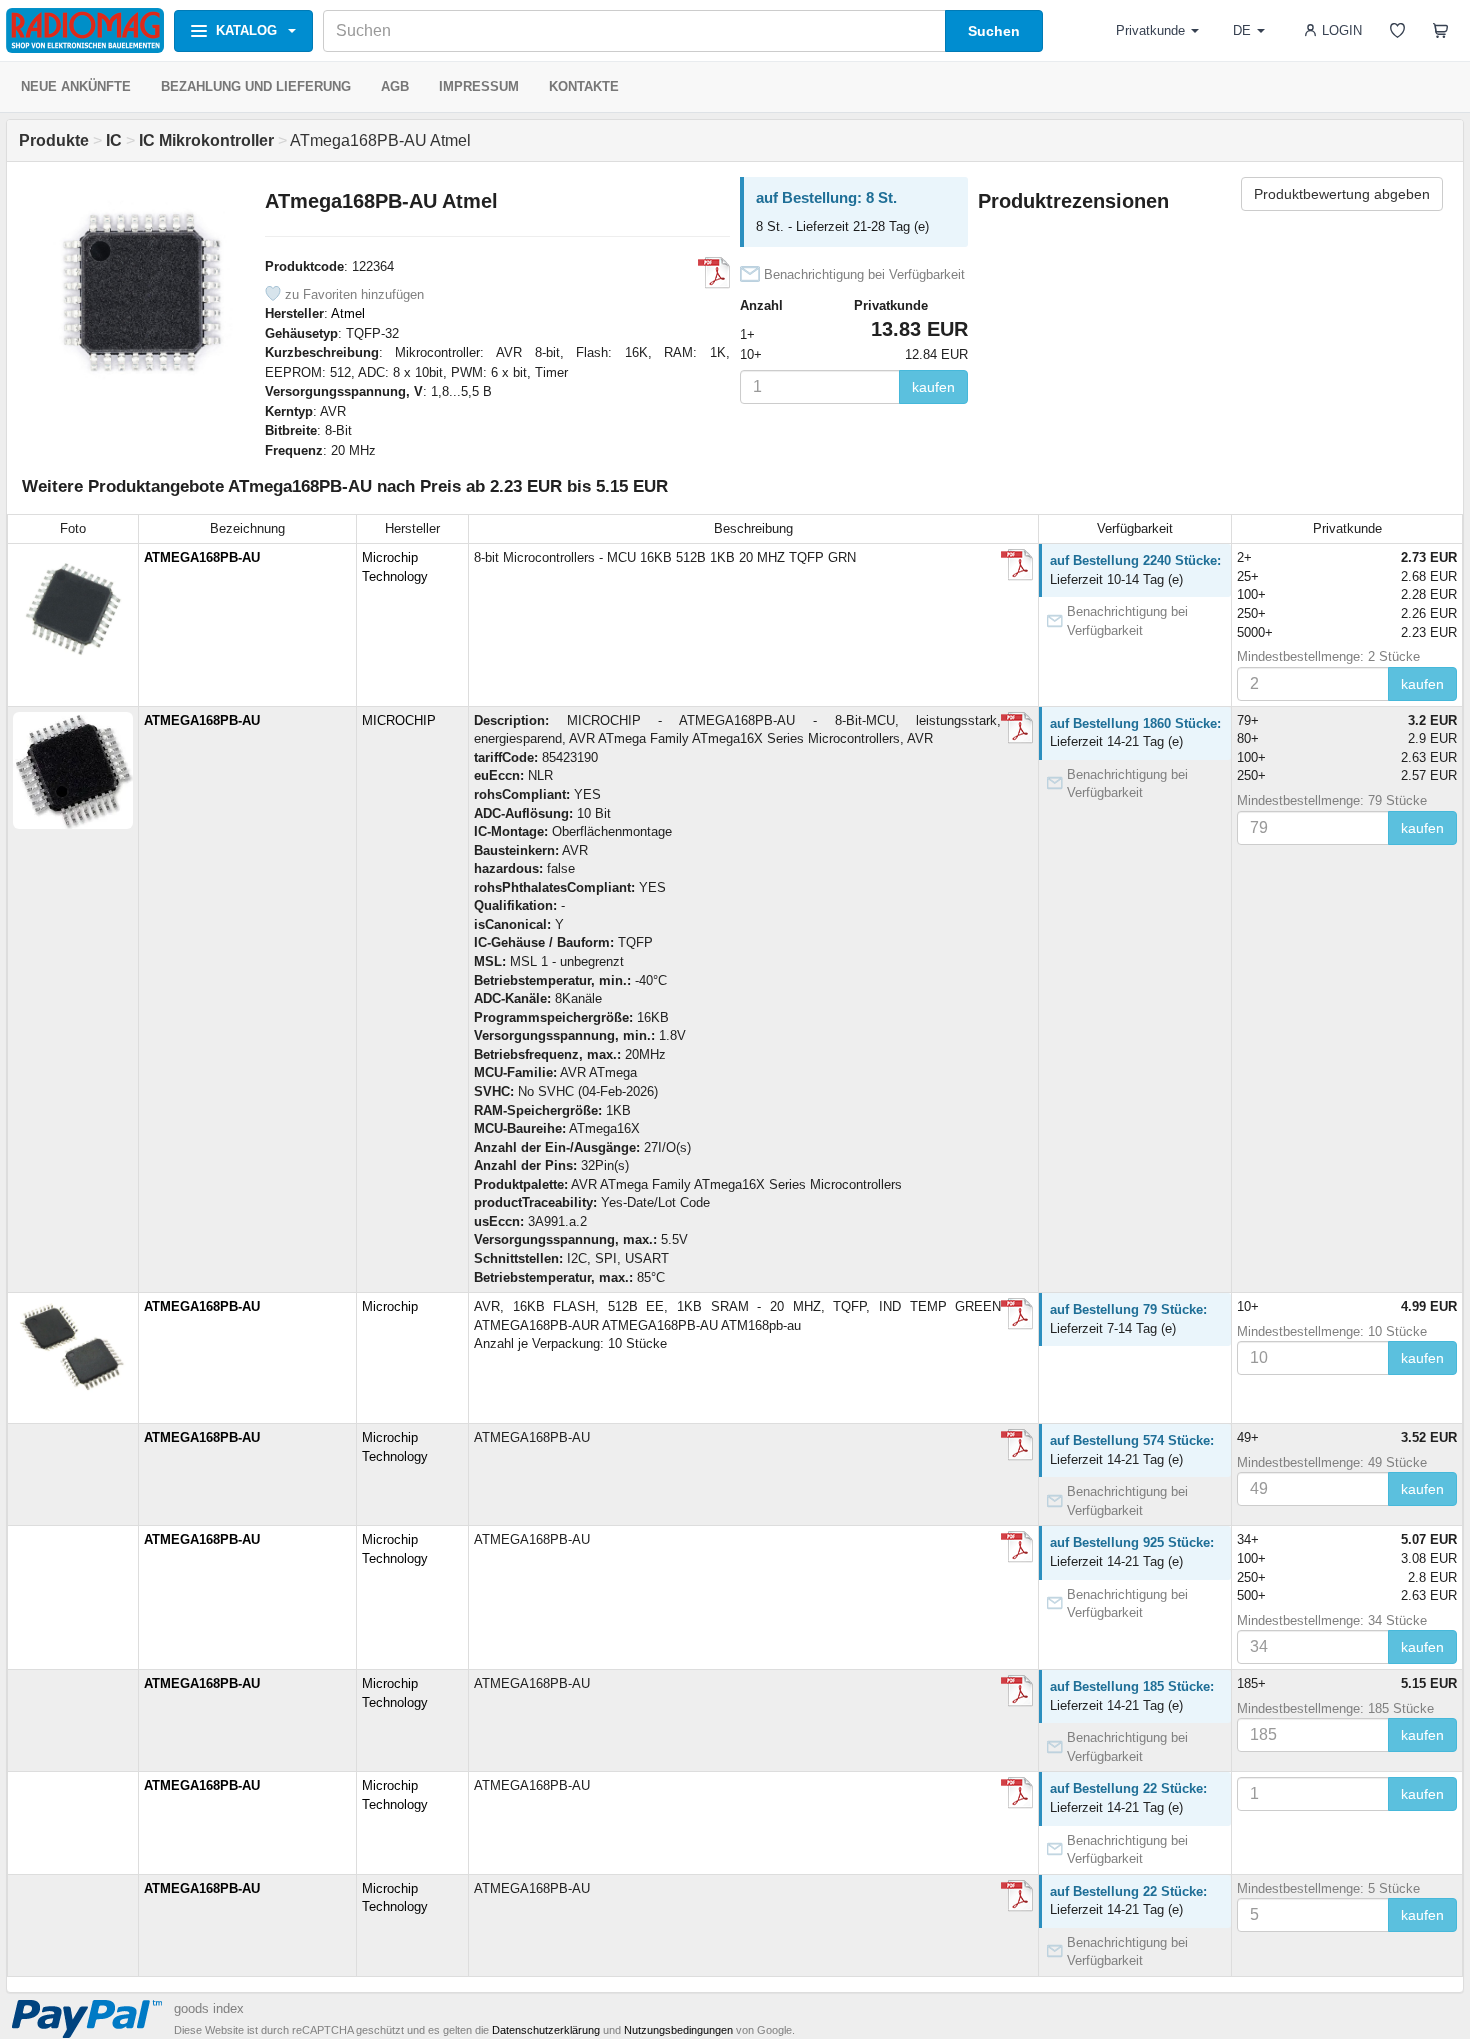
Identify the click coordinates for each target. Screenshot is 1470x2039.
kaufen (933, 387)
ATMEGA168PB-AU (202, 557)
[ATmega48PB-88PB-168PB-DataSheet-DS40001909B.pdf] (714, 273)
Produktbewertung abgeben (1342, 194)
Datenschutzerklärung (546, 2030)
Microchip (390, 1306)
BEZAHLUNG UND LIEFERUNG (256, 86)
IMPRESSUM (479, 86)
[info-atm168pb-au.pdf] (1017, 1314)
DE (1242, 30)
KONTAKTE (584, 86)
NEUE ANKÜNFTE (76, 86)
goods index (209, 2008)
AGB (395, 86)
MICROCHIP (399, 720)
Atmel (348, 313)
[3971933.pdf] (1017, 728)
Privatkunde (1150, 30)
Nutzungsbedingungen (678, 2030)
